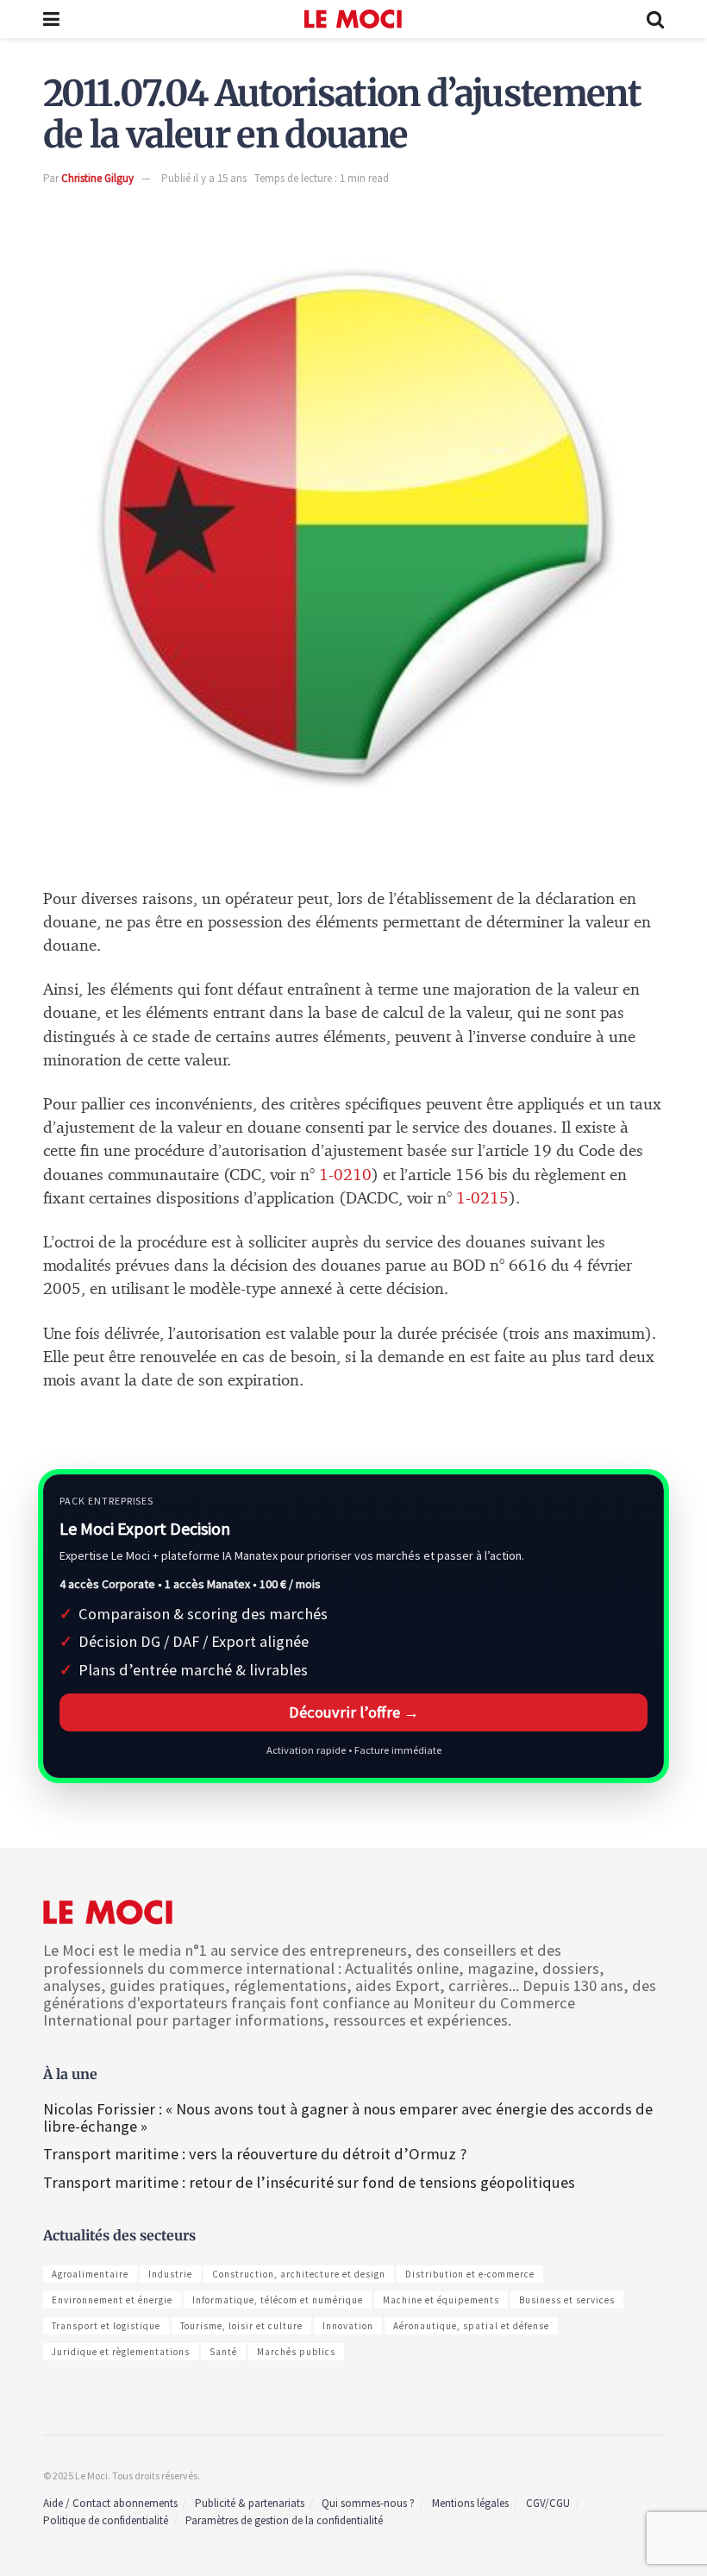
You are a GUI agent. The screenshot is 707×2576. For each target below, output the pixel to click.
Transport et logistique (106, 2326)
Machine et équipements (441, 2300)
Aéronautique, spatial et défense (471, 2326)
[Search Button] (655, 19)
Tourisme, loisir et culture (241, 2326)
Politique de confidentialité (106, 2520)
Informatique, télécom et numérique (278, 2300)
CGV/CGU (548, 2503)
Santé (223, 2352)
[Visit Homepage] (353, 19)
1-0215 (482, 1199)
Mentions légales (470, 2503)
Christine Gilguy (97, 178)
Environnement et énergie (112, 2300)
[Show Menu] (51, 19)
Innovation (348, 2326)
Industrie (170, 2274)
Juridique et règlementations (121, 2352)
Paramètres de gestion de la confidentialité (284, 2520)
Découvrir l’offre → (354, 1712)
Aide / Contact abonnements (110, 2503)
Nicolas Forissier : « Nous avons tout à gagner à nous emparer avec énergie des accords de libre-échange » (348, 2117)
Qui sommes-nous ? (368, 2503)
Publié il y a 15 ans (204, 178)
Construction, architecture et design (299, 2274)
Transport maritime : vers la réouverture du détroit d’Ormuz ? (255, 2154)
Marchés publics (296, 2352)
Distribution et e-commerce (470, 2274)
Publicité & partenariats (250, 2503)
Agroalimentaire (90, 2274)
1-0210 (343, 1175)
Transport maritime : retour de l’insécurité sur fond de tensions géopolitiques (311, 2182)
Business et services (567, 2300)
